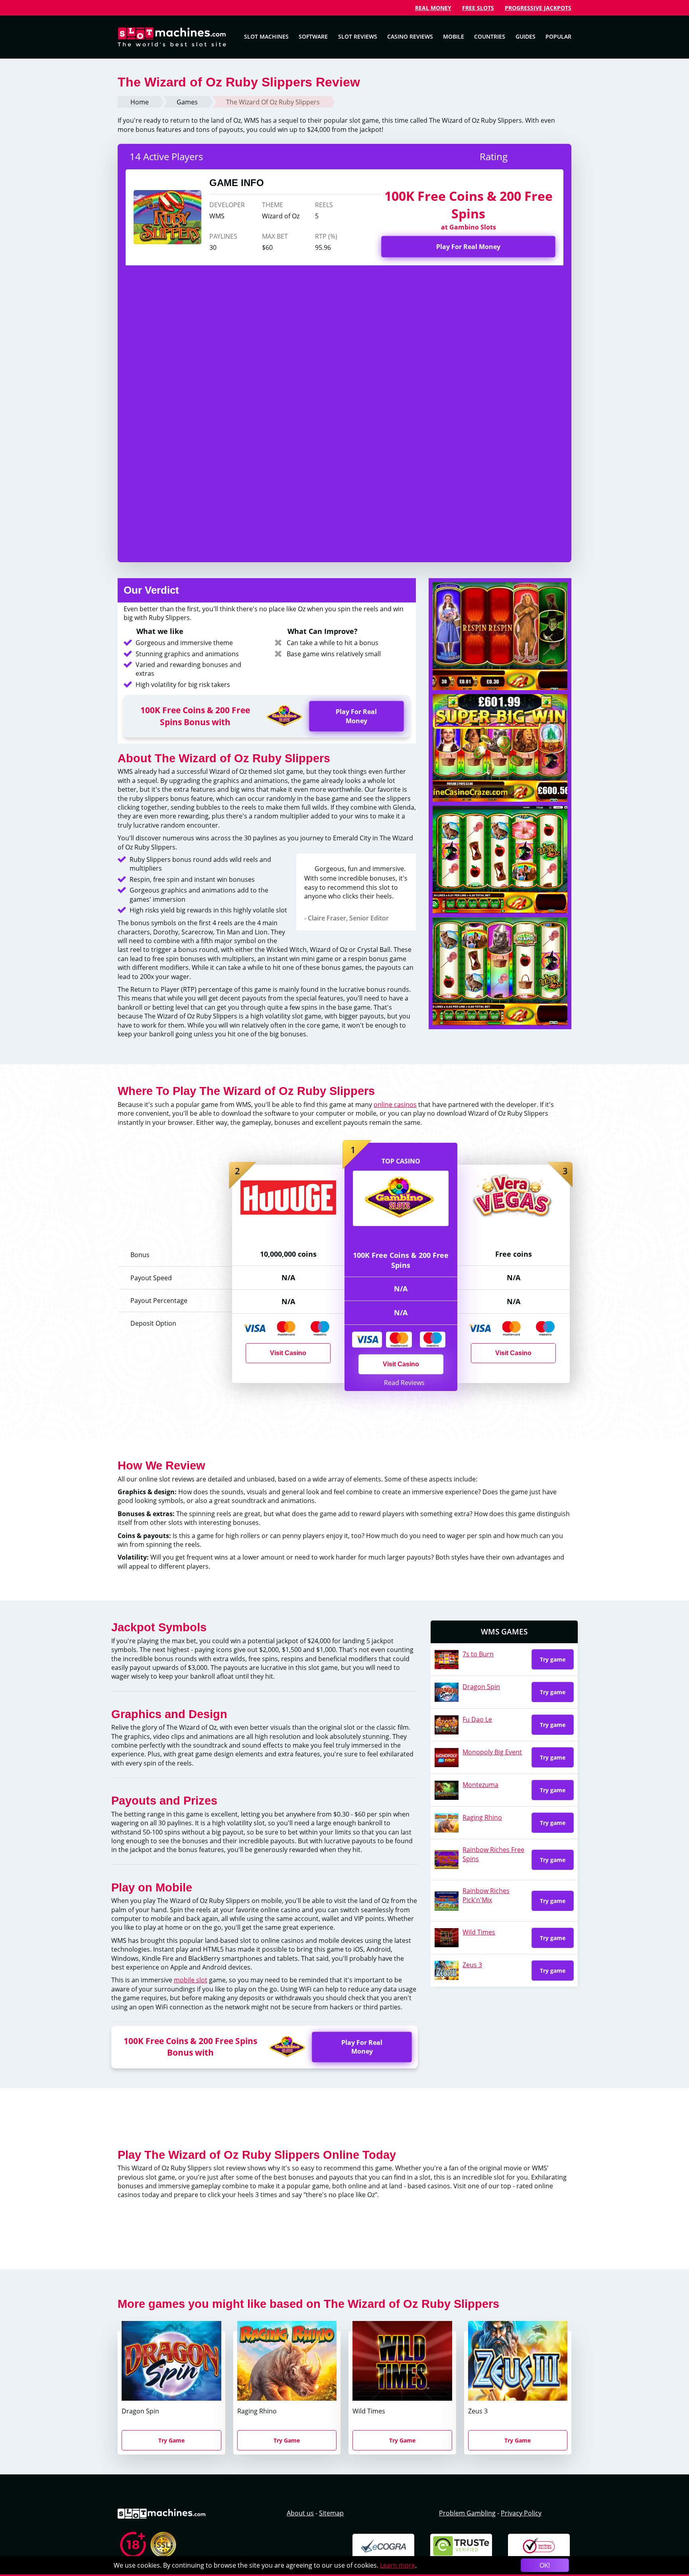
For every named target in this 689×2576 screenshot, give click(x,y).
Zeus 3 (472, 1965)
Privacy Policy (521, 2513)
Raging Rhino (482, 1817)
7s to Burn (478, 1654)
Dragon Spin (481, 1687)
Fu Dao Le (477, 1719)
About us (300, 2513)
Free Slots (478, 8)
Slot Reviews (358, 36)
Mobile (454, 36)
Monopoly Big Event (492, 1752)
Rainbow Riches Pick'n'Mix (486, 1895)
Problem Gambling (467, 2513)
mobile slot (191, 1980)
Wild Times (479, 1932)
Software (313, 36)
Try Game (171, 2440)
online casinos (395, 1105)
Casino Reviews (410, 36)
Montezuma (480, 1785)
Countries (490, 36)
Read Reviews (404, 1383)
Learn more (398, 2565)
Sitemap (331, 2513)
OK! (545, 2565)
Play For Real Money (468, 247)
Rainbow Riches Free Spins (493, 1854)
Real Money (433, 8)
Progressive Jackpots (538, 8)
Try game (553, 1659)
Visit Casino (401, 1364)
